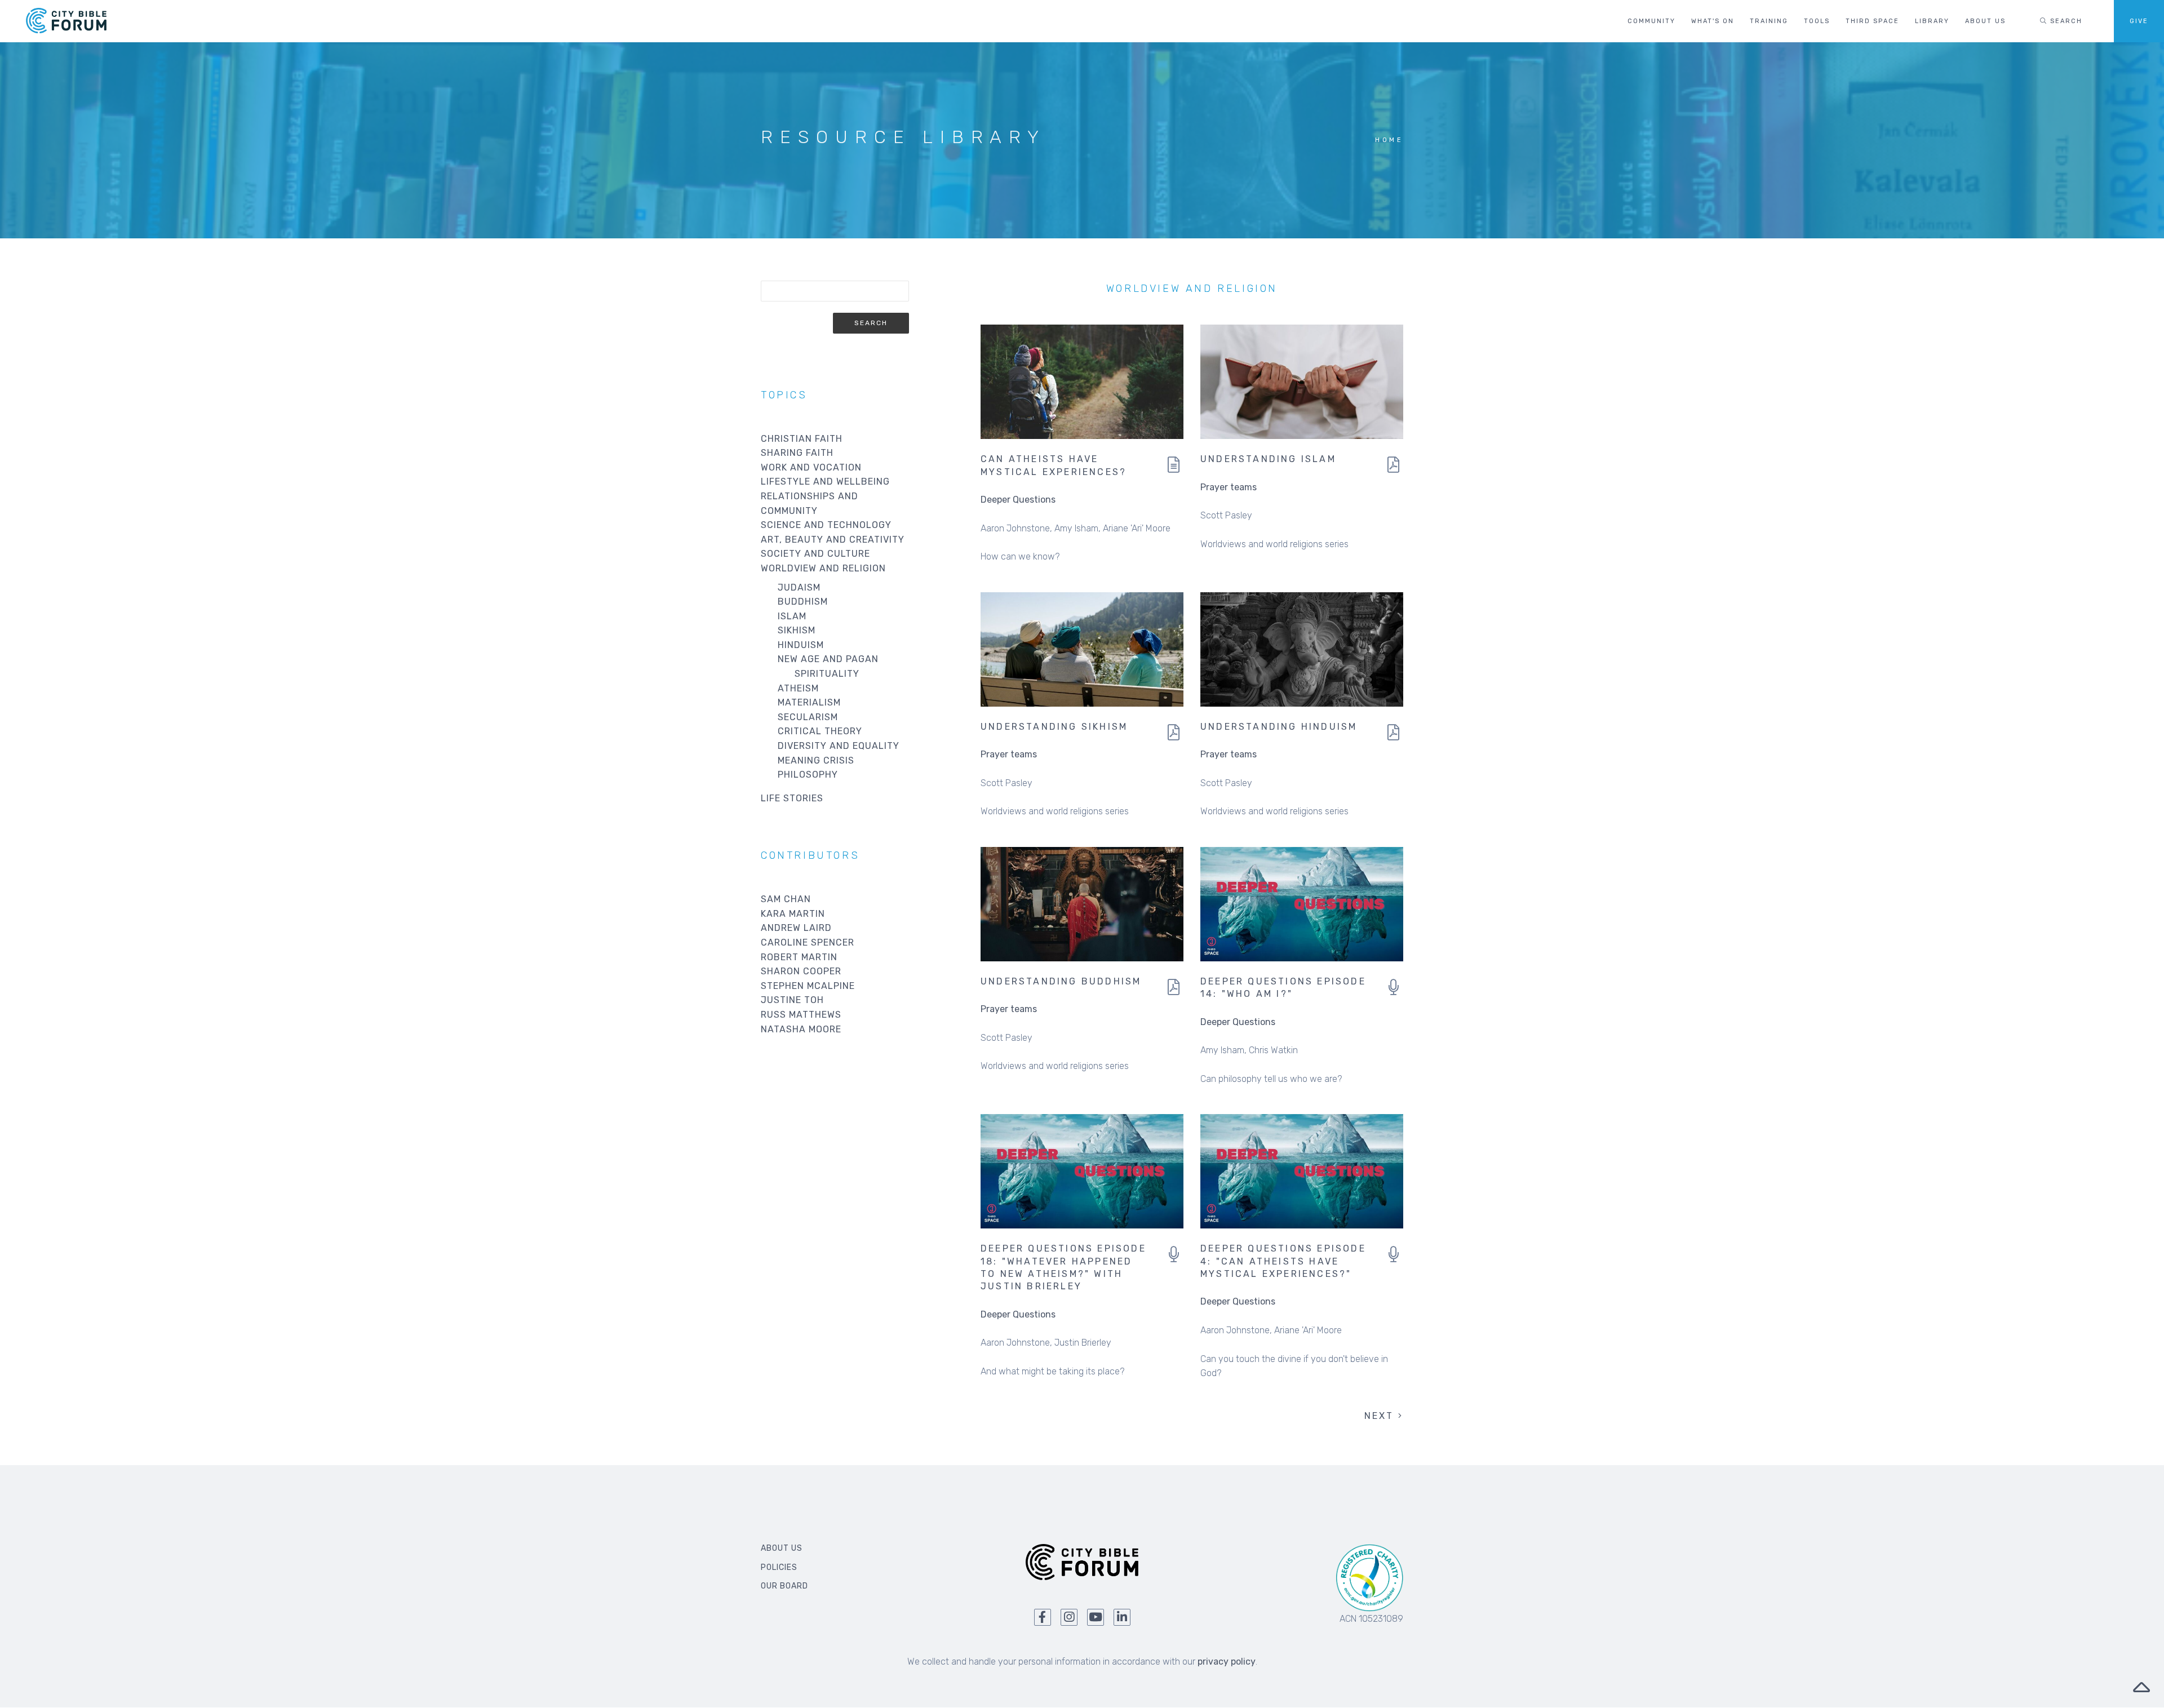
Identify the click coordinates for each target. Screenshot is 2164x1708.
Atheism (798, 688)
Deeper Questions (1018, 500)
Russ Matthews (801, 1015)
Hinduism (801, 645)
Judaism (799, 587)
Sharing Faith (797, 453)
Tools (1817, 21)
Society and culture (815, 554)
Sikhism (797, 630)
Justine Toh (792, 1000)
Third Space (1872, 21)
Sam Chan (786, 899)
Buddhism (803, 602)
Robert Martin (799, 957)
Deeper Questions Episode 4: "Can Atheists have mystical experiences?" (1283, 1261)
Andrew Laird (796, 928)
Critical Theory (820, 731)
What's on (1713, 21)
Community (1651, 21)
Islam (792, 616)
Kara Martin (793, 914)
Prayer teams (1229, 487)
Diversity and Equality (839, 746)
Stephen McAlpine (808, 986)
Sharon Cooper (801, 971)
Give (2139, 21)
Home (1389, 140)
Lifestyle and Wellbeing (825, 482)
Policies (779, 1567)
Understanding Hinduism (1279, 727)
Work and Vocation (811, 467)
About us (1985, 21)
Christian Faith (802, 439)
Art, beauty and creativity (833, 540)
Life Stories (792, 798)
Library (1932, 21)
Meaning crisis (816, 760)
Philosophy (808, 775)
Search (2065, 21)
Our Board (784, 1586)
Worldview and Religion (823, 568)
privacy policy (1227, 1662)
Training (1769, 21)
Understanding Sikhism (1054, 727)
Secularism (808, 717)
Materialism (809, 702)
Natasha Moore (801, 1029)
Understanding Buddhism (1061, 981)
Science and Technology (826, 525)
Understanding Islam (1268, 459)
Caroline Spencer (808, 942)
